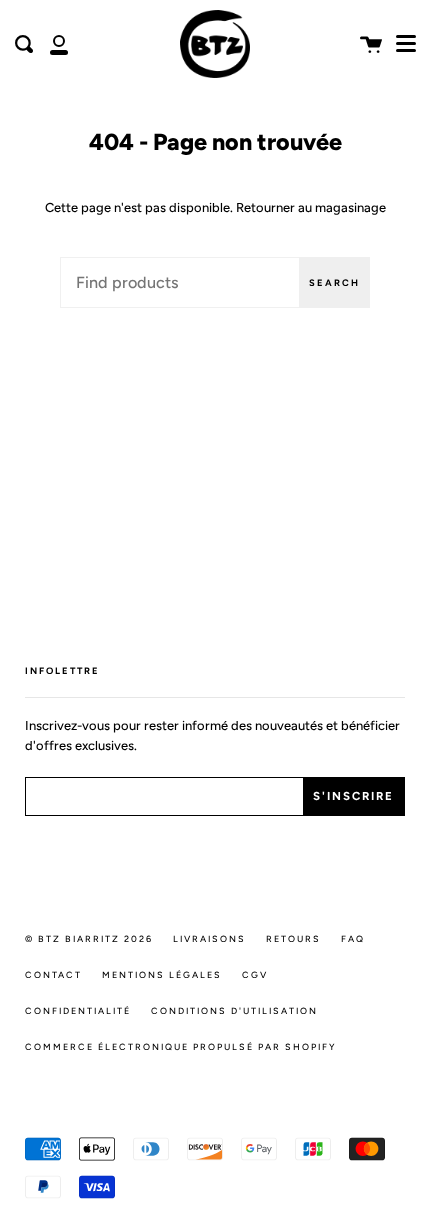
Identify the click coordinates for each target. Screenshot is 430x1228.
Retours (293, 938)
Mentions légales (162, 974)
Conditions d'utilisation (234, 1010)
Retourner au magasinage (311, 207)
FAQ (353, 938)
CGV (255, 974)
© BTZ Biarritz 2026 (89, 938)
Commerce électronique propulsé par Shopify (181, 1046)
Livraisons (209, 938)
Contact (53, 974)
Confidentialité (78, 1010)
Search (334, 282)
